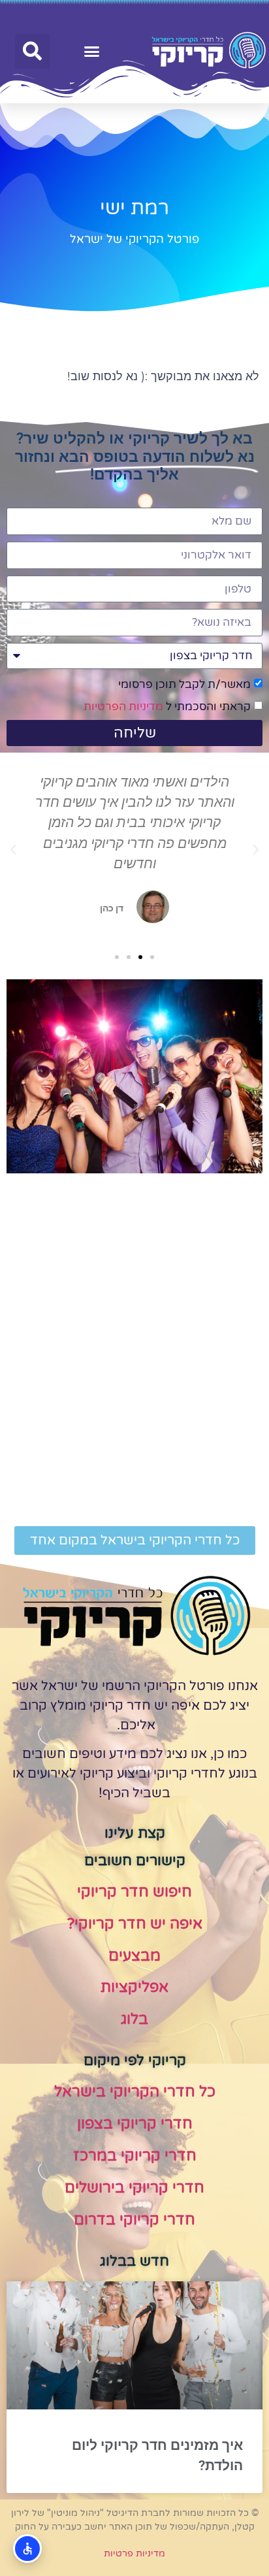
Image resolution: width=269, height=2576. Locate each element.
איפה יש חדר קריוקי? (135, 1924)
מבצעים (134, 1956)
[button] (92, 52)
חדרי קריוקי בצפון (135, 2124)
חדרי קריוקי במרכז (135, 2156)
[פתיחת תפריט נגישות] (27, 2549)
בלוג (134, 2019)
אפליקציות (134, 1987)
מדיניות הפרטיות (123, 707)
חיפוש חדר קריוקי (134, 1892)
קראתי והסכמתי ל (167, 707)
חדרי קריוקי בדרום (134, 2220)
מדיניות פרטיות (134, 2553)
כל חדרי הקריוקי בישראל (135, 2092)
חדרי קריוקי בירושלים (134, 2188)
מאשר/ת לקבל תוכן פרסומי (184, 684)
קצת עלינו (135, 1833)
